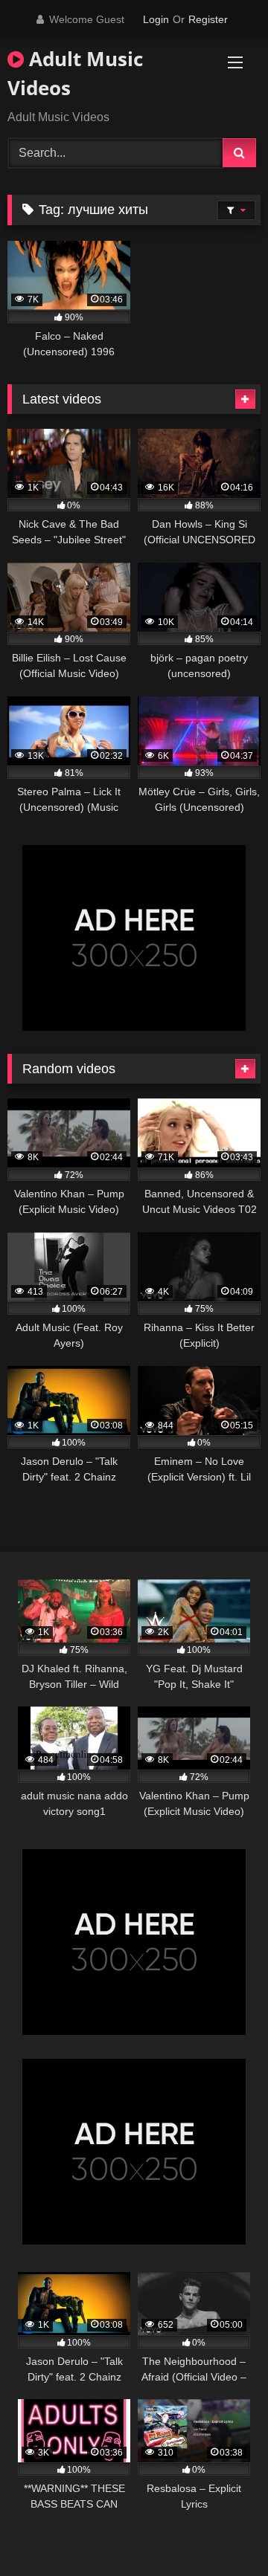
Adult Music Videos (75, 73)
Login (156, 19)
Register (208, 19)
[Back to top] (222, 2532)
